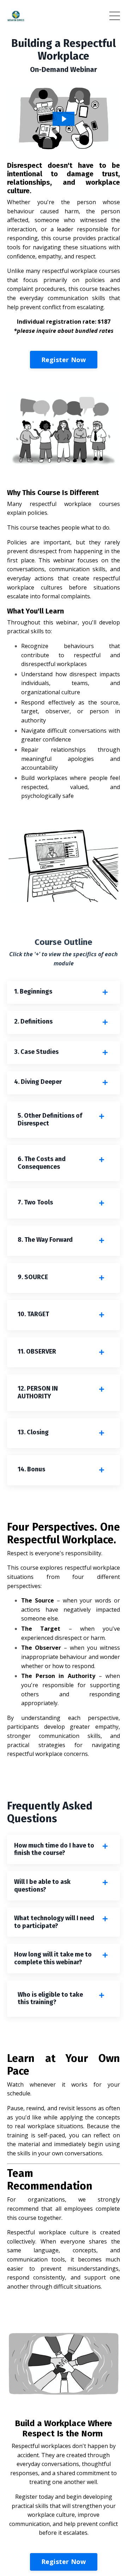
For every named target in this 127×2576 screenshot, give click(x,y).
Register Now (64, 360)
